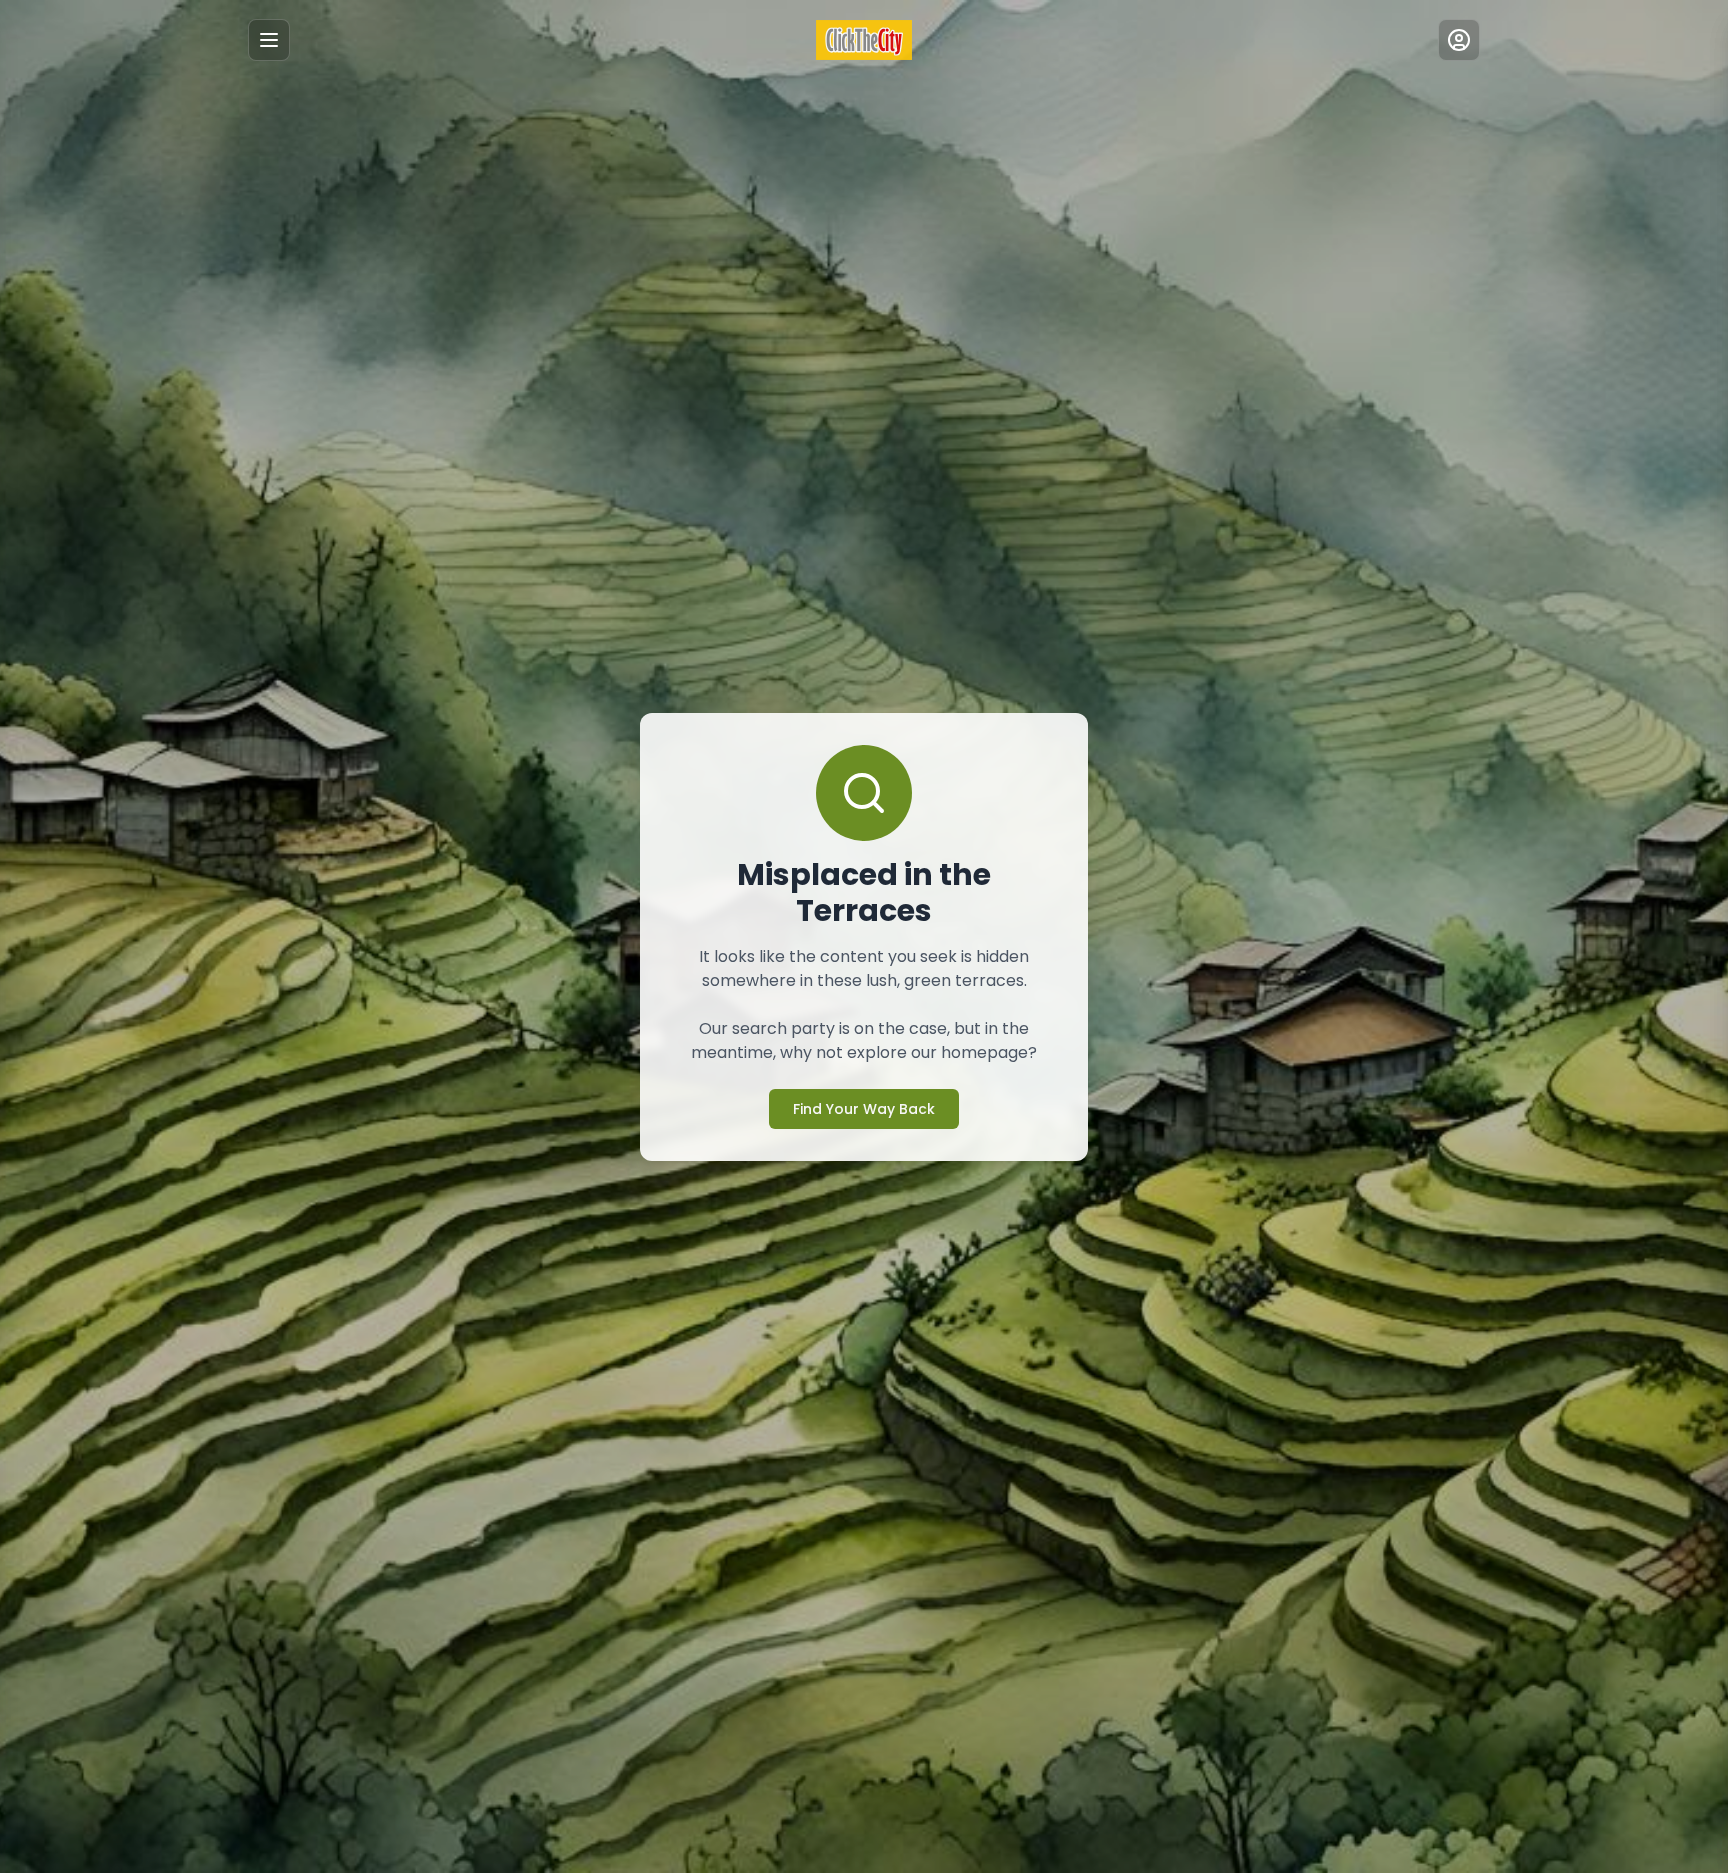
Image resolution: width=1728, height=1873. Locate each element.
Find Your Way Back (864, 1109)
